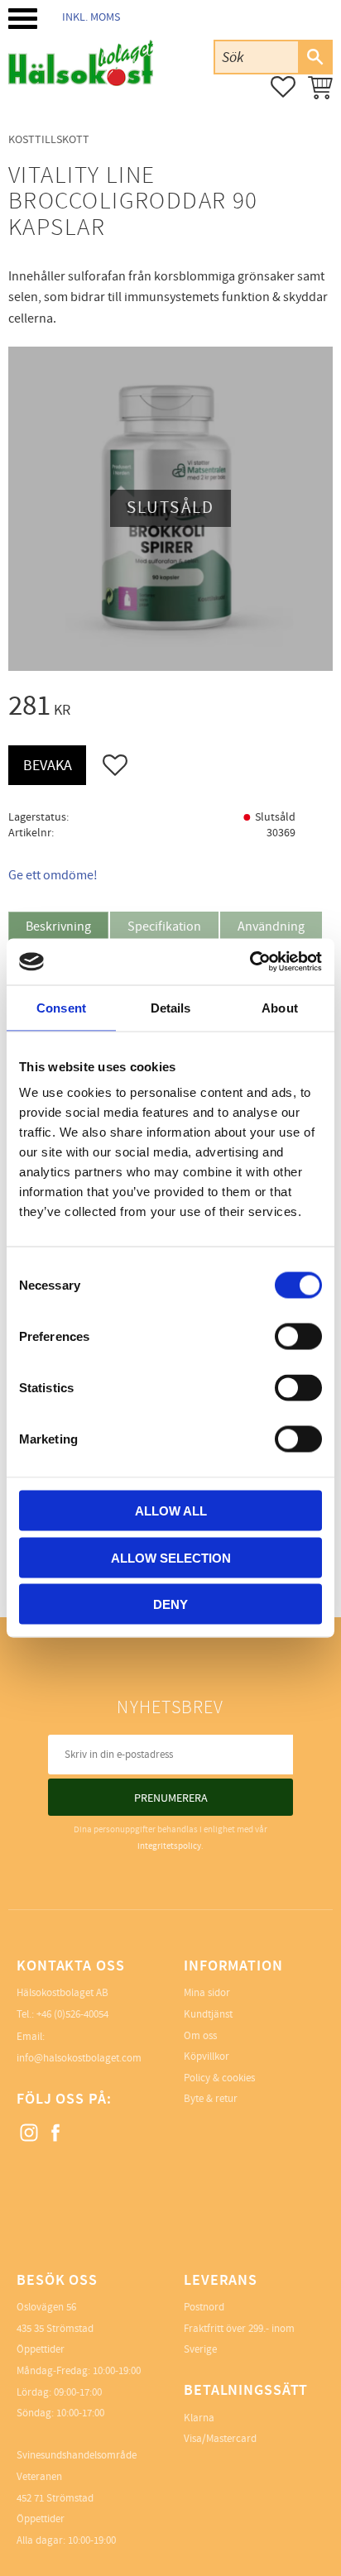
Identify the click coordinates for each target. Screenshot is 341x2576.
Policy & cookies (219, 2078)
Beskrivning (58, 926)
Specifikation (164, 926)
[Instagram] (30, 2133)
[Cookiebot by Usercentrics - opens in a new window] (250, 962)
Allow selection (171, 1557)
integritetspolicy (169, 1846)
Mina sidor (207, 1993)
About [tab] (280, 1007)
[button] (23, 19)
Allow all (171, 1511)
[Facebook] (56, 2133)
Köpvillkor (207, 2056)
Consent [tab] (61, 1007)
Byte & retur (211, 2099)
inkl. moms (91, 17)
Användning (271, 926)
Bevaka (48, 766)
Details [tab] (171, 1007)
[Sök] (315, 57)
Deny (170, 1604)
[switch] (298, 1337)
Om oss (200, 2036)
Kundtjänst (208, 2014)
